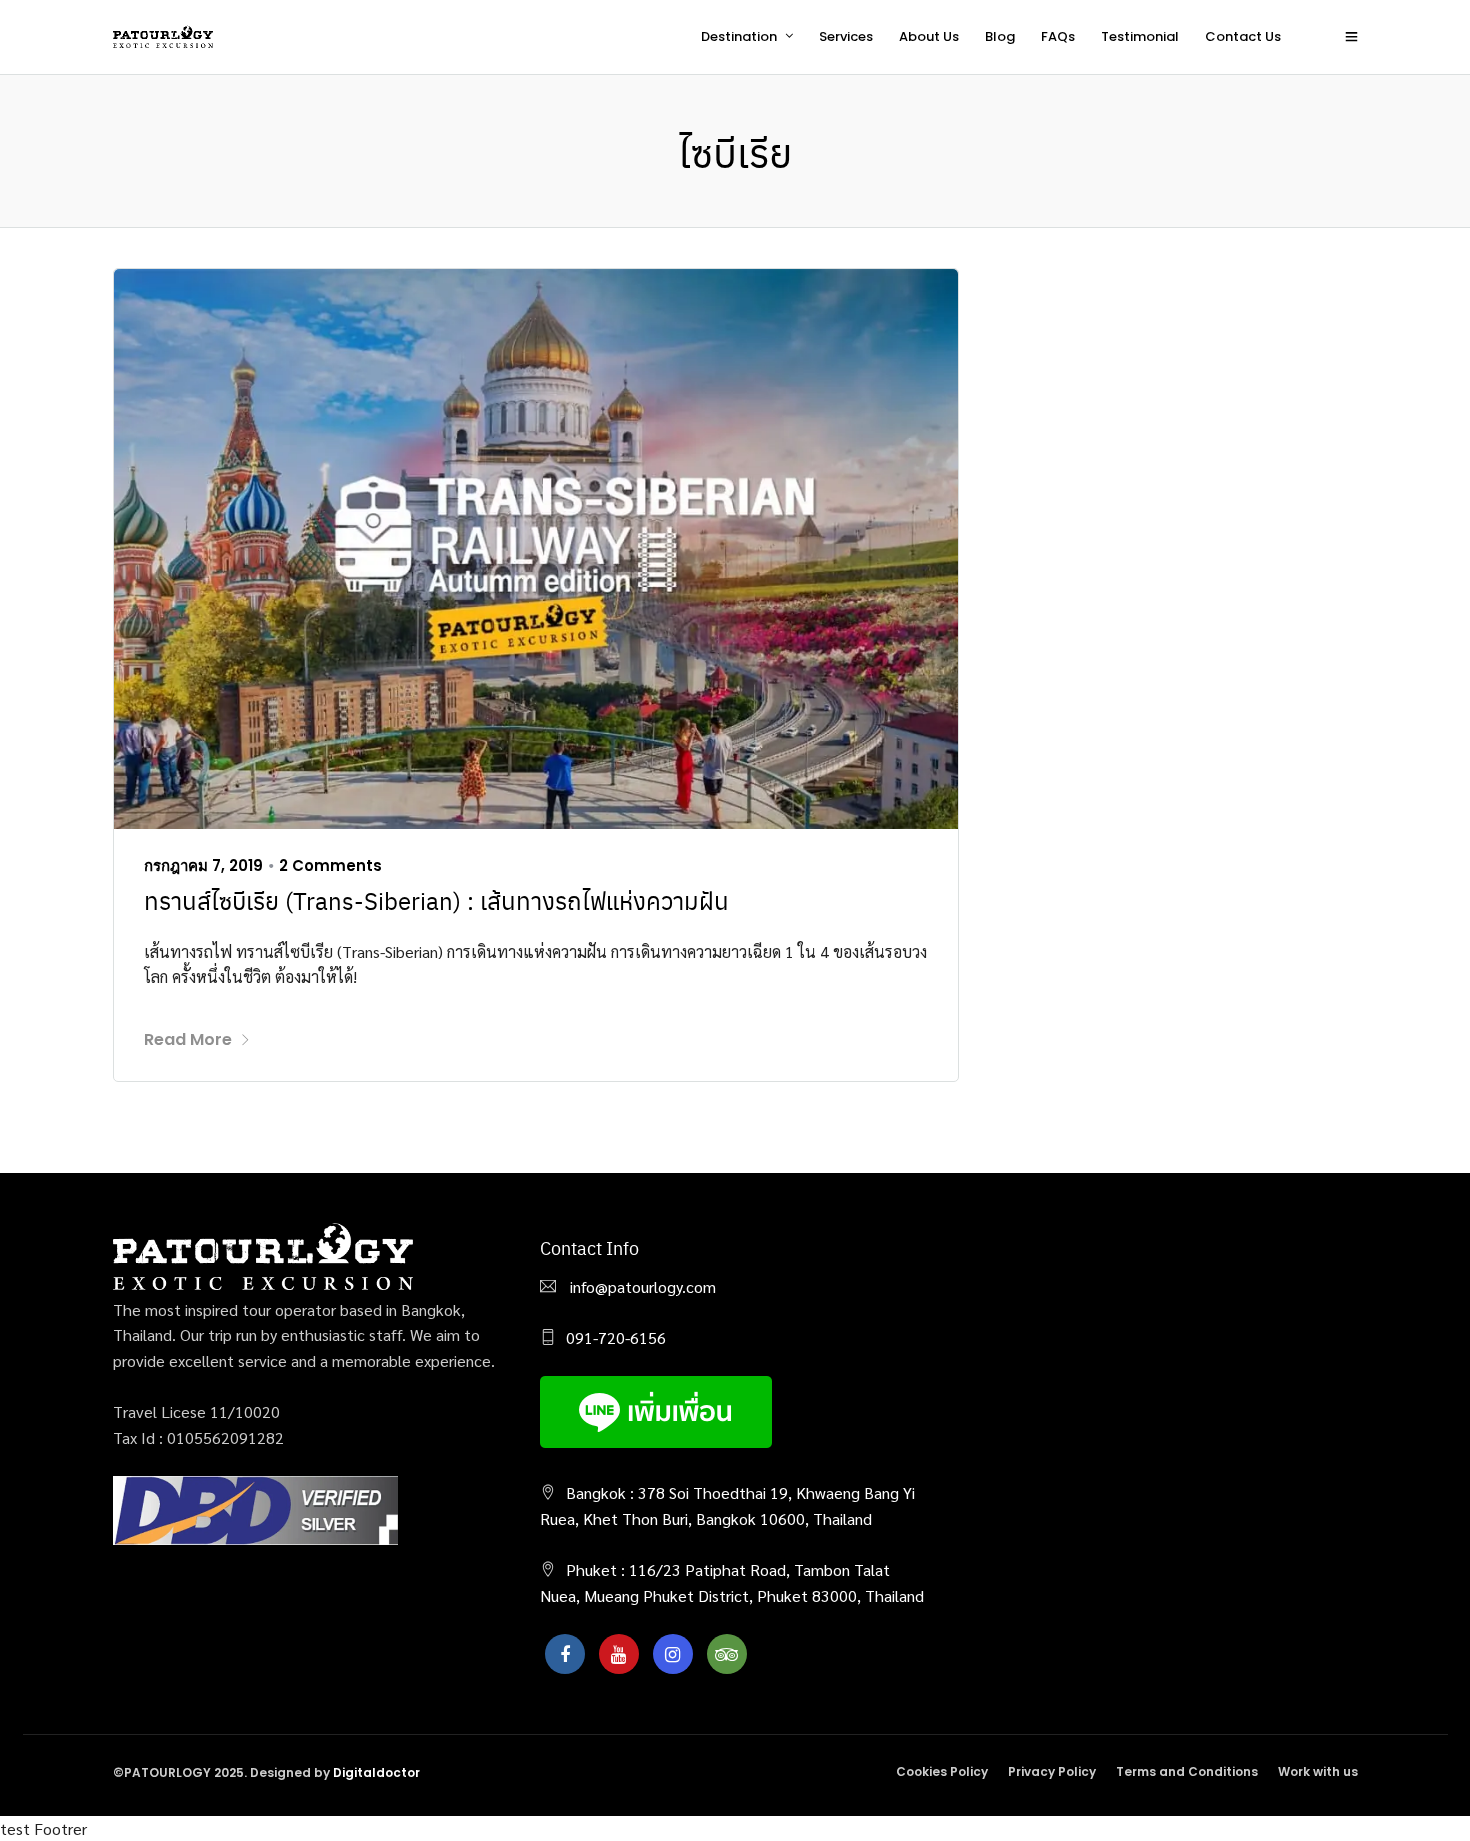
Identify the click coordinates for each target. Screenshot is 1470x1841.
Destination (739, 36)
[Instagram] (673, 1654)
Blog (1000, 36)
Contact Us (1243, 36)
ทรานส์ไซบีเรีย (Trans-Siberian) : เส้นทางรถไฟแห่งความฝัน (436, 900)
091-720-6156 (616, 1337)
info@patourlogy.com (641, 1286)
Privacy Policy (1052, 1771)
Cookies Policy (942, 1771)
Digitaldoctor (376, 1772)
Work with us (1318, 1771)
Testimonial (1140, 36)
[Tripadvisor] (727, 1654)
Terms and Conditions (1187, 1771)
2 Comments (330, 865)
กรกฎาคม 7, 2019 (203, 865)
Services (846, 36)
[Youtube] (619, 1654)
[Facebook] (565, 1654)
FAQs (1058, 36)
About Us (929, 36)
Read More (188, 1039)
